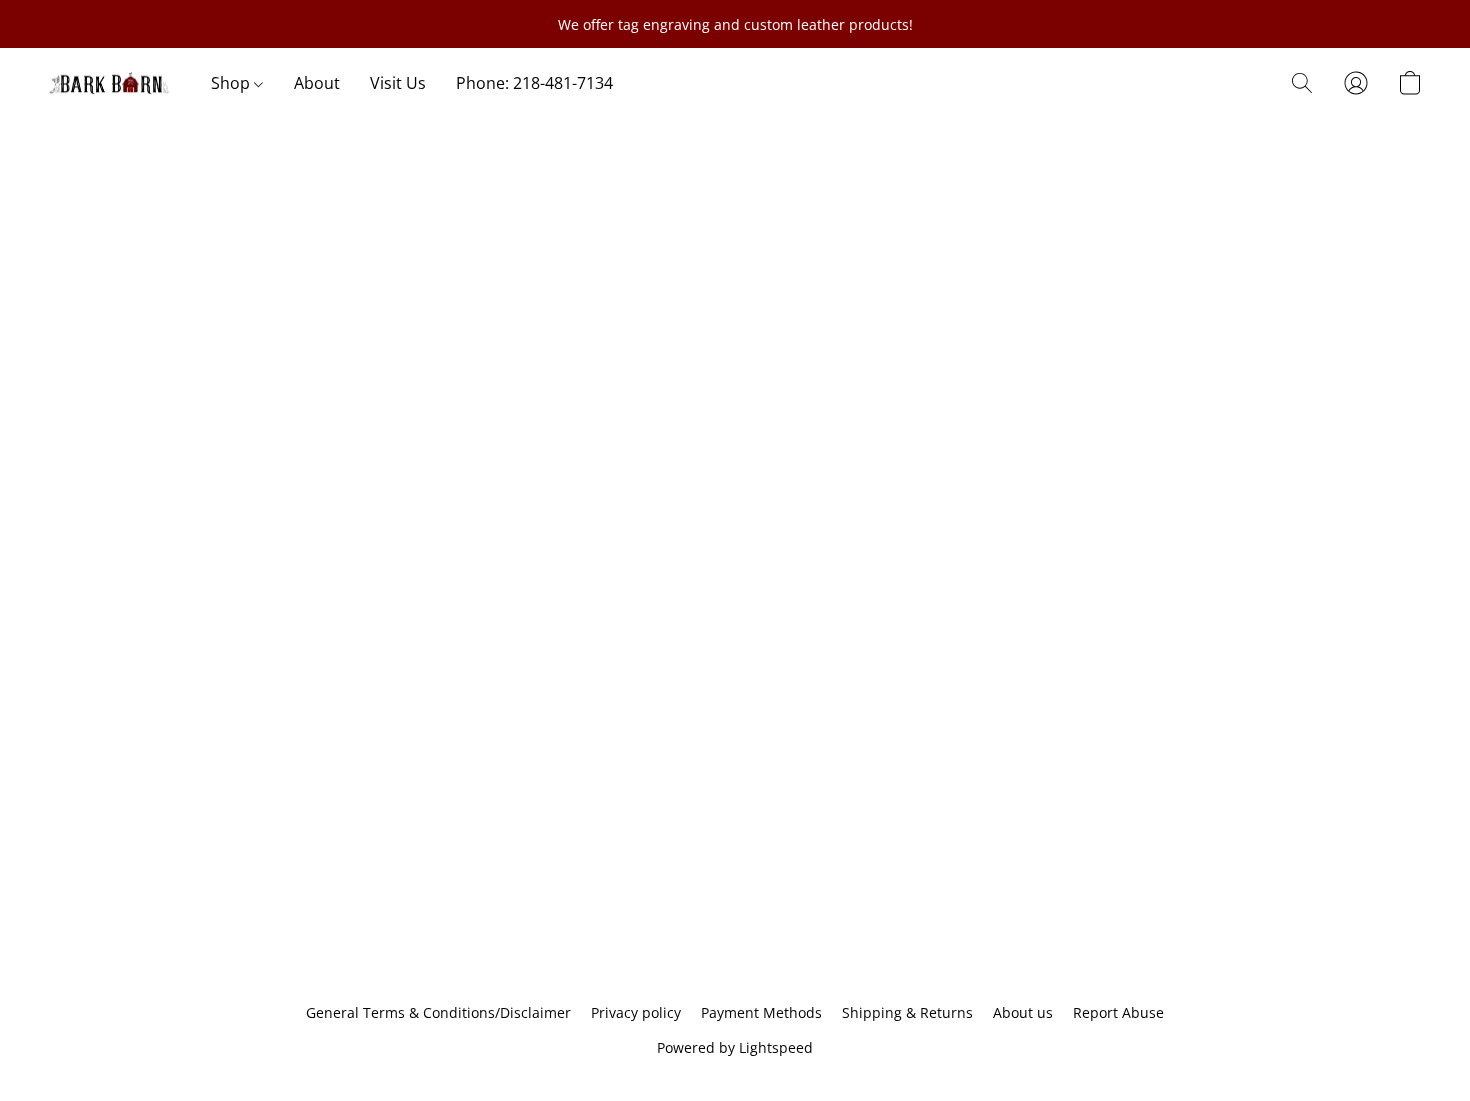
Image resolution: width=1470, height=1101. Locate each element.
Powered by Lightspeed (735, 1047)
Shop (232, 83)
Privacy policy (636, 1012)
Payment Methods (761, 1012)
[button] (109, 83)
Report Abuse (1118, 1012)
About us (1023, 1012)
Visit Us (398, 83)
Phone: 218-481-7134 (534, 83)
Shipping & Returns (907, 1012)
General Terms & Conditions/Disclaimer (438, 1012)
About (317, 83)
